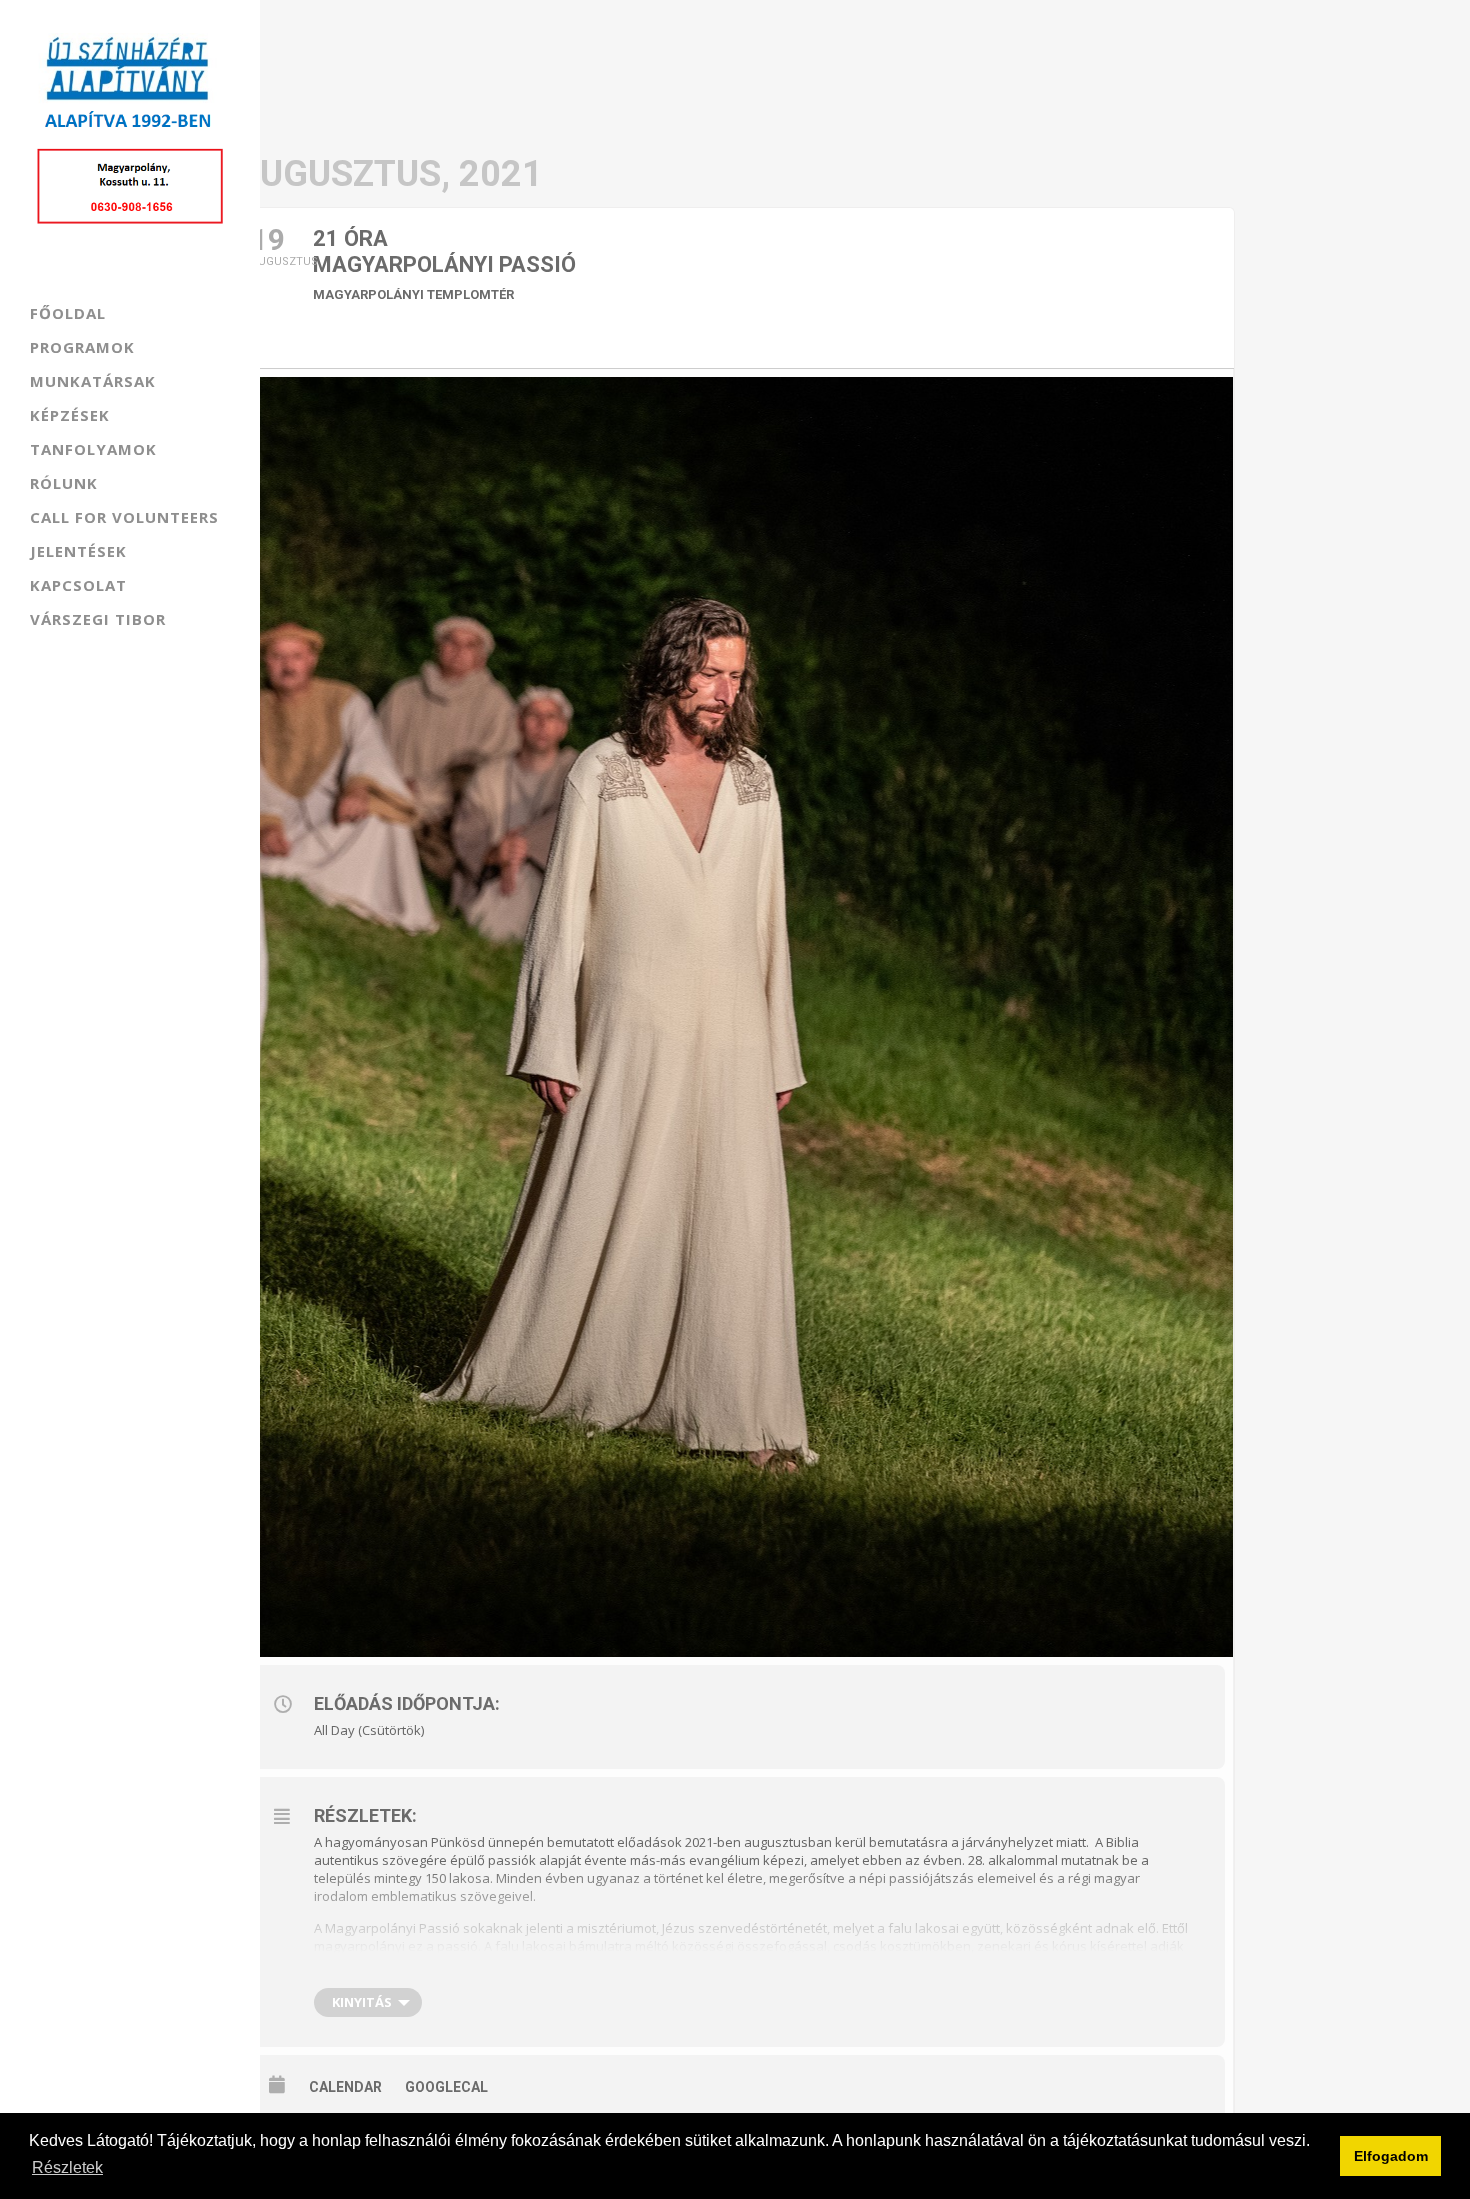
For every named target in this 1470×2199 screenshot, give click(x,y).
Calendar (345, 2087)
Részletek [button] (67, 2167)
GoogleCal (446, 2087)
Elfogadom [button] (1391, 2156)
